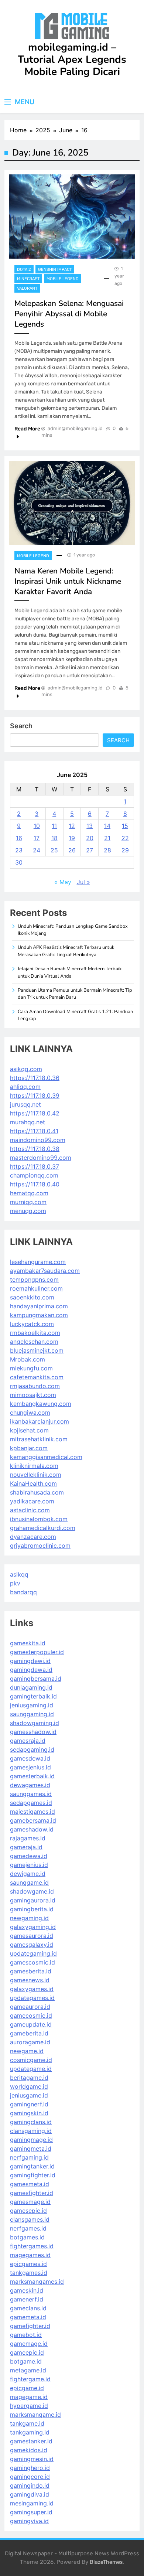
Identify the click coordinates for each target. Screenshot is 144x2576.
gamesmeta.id (30, 2184)
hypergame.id (29, 2406)
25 (54, 850)
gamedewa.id (29, 1856)
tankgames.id (29, 2273)
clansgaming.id (31, 2131)
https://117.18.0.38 (35, 1149)
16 (19, 838)
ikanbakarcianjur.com (40, 1421)
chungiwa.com (30, 1413)
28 (107, 850)
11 (54, 826)
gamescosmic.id (32, 1962)
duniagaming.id (31, 1687)
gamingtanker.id (32, 2166)
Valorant (27, 288)
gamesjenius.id (30, 1767)
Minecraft (28, 279)
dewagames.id (30, 1785)
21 (107, 838)
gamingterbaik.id (33, 1696)
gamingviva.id (29, 2521)
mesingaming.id (32, 2503)
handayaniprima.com (39, 1306)
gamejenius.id (29, 1865)
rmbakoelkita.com (35, 1333)
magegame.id (29, 2397)
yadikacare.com (32, 1501)
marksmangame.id (35, 2415)
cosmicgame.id (31, 2060)
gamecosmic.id (31, 2016)
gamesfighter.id (32, 2193)
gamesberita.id (31, 1971)
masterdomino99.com (41, 1158)
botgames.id (27, 2237)
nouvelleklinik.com (36, 1475)
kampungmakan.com (39, 1315)
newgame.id (27, 2051)
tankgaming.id (30, 2432)
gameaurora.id (30, 2007)
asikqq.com (26, 1069)
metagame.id (28, 2370)
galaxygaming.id (33, 1927)
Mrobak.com (28, 1359)
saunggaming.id (32, 1714)
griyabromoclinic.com (40, 1546)
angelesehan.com (34, 1342)
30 (19, 862)
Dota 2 (24, 270)
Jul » (83, 882)
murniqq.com (28, 1202)
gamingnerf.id (29, 2104)
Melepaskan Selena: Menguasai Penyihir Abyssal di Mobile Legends (69, 314)
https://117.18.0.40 (35, 1184)
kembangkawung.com (41, 1404)
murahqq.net (28, 1122)
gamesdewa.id (30, 1758)
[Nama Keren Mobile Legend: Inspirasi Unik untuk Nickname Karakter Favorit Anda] (72, 503)
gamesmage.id (30, 2202)
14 (107, 826)
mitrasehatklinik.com (39, 1439)
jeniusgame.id (29, 2095)
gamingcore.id (30, 2477)
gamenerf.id (27, 2299)
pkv (15, 1583)
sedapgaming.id (32, 1749)
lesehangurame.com (38, 1262)
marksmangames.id (37, 2282)
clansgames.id (30, 2219)
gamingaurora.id (33, 1900)
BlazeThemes (106, 2562)
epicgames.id (28, 2264)
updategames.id (32, 1998)
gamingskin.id (29, 2113)
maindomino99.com (38, 1140)
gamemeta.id (28, 2317)
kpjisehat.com (29, 1430)
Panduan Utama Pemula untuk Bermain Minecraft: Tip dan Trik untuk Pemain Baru (75, 994)
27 (90, 850)
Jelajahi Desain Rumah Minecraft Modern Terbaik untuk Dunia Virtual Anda (70, 972)
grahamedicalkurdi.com (43, 1528)
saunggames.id (31, 1794)
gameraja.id (26, 1847)
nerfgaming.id (29, 2157)
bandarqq (23, 1592)
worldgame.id (29, 2086)
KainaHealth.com (33, 1483)
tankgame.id (27, 2423)
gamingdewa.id (31, 1670)
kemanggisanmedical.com (46, 1457)
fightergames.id (32, 2246)
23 (19, 850)
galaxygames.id (32, 1989)
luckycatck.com (32, 1324)
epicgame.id (27, 2388)
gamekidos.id (29, 2450)
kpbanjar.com (29, 1448)
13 (90, 826)
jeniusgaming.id (32, 1705)
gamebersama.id (33, 1820)
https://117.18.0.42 (35, 1113)
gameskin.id (27, 2290)
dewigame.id (28, 1874)
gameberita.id (29, 2033)
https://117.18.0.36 (35, 1078)
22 (125, 838)
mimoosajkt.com (33, 1395)
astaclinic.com (30, 1510)
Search (21, 726)
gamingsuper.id (31, 2512)
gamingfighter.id (33, 2175)
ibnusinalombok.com (39, 1519)
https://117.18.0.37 (35, 1166)
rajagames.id (28, 1838)
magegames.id (30, 2255)
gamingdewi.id (30, 1661)
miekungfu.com (31, 1368)
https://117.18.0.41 (34, 1131)
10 (37, 826)
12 (72, 826)
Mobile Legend (63, 279)
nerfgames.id (28, 2228)
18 (54, 838)
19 (72, 838)
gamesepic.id (28, 2211)
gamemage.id (29, 2344)
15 (125, 826)
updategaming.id (33, 1953)
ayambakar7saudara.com (45, 1271)
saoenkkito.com (32, 1297)
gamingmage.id (31, 2140)
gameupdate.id (31, 2024)
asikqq (19, 1574)
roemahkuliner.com (36, 1288)
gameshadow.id (32, 1829)
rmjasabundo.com (35, 1386)
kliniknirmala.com (34, 1466)
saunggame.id (29, 1882)
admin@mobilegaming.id (75, 428)
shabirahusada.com (37, 1492)
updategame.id (31, 2069)
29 (125, 850)
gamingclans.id (31, 2122)
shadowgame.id (32, 1891)
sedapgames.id (31, 1803)
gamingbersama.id (36, 1679)
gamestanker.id (31, 2441)
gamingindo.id (30, 2485)
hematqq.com (29, 1193)
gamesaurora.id (32, 1936)
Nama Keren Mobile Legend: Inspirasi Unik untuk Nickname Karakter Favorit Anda (68, 581)
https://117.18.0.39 (35, 1096)
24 (37, 850)
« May (63, 882)
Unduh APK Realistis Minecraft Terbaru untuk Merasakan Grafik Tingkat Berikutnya (66, 951)
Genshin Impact (55, 270)
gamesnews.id (30, 1980)
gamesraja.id (28, 1741)
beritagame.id (29, 2078)
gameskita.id (28, 1643)
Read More (27, 429)
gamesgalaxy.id (32, 1945)
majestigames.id (32, 1812)
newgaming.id (29, 1918)
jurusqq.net (25, 1104)
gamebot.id (26, 2335)
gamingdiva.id (30, 2494)
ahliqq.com (25, 1087)
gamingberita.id (32, 1909)
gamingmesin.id (32, 2459)
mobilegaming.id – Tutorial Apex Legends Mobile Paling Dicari (72, 59)
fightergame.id (30, 2379)
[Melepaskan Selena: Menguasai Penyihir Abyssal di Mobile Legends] (72, 217)
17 (37, 838)
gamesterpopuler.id (37, 1652)
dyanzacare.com (33, 1537)
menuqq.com (28, 1211)
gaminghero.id (30, 2468)
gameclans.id (28, 2308)
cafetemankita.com (37, 1377)
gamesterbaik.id (32, 1776)
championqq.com (34, 1175)
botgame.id (26, 2361)
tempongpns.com (34, 1280)
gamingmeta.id (31, 2149)
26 (72, 850)
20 (90, 838)
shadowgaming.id (35, 1723)
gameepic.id (27, 2352)
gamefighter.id (30, 2326)
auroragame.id (30, 2042)
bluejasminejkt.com (37, 1350)
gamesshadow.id (33, 1732)
